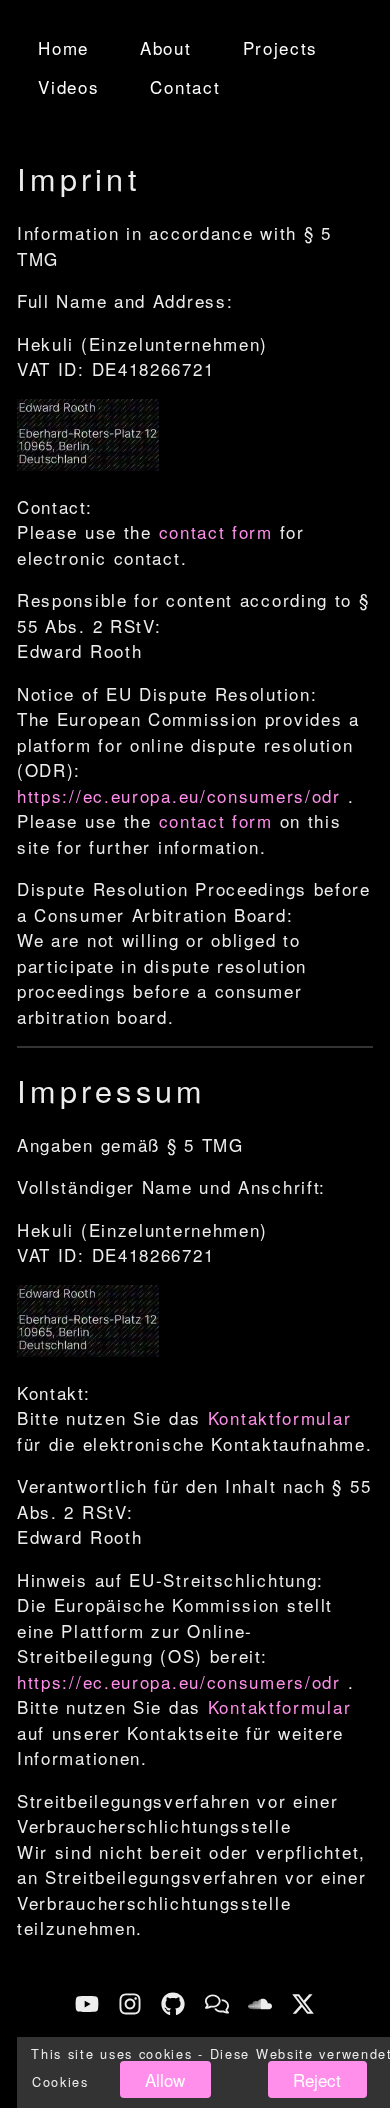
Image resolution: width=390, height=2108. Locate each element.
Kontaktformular (280, 1417)
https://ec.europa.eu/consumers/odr (179, 795)
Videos (68, 86)
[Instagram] (130, 2004)
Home (63, 47)
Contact (185, 86)
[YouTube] (87, 2004)
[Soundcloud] (260, 2004)
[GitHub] (173, 2004)
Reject (317, 2079)
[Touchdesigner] (217, 2004)
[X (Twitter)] (303, 2004)
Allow (165, 2079)
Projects (281, 47)
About (166, 47)
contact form (216, 531)
